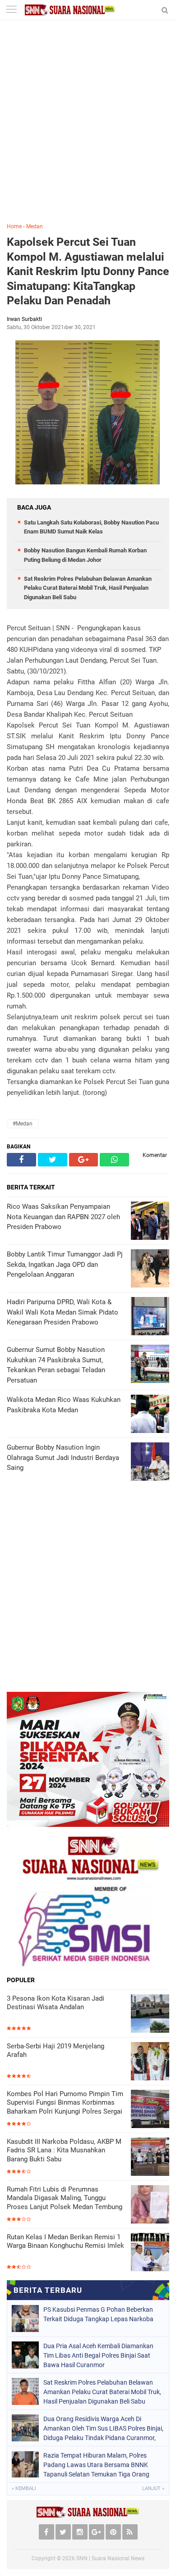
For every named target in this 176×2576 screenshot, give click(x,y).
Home (14, 226)
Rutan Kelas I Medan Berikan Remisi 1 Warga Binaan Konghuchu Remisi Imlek (65, 2242)
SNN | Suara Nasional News (110, 2558)
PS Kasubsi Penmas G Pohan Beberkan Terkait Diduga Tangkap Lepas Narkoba (98, 2314)
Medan (35, 226)
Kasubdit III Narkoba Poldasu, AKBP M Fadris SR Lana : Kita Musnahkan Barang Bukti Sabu (64, 2150)
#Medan (23, 1124)
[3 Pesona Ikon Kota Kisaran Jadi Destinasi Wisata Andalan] (150, 2013)
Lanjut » (153, 2488)
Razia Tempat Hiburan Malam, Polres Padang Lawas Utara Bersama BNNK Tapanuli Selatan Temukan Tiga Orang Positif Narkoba (96, 2465)
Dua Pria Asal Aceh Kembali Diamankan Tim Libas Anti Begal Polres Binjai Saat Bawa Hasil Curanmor (98, 2355)
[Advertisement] (88, 128)
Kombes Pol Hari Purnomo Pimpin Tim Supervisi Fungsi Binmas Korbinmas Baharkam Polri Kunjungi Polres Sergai (65, 2103)
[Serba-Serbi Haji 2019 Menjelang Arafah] (150, 2061)
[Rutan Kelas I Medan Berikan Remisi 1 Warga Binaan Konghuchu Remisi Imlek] (150, 2252)
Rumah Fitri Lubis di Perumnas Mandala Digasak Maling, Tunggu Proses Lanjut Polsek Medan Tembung (65, 2198)
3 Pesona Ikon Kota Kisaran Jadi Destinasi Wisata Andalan (56, 2003)
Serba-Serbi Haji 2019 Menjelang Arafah (56, 2051)
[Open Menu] (11, 10)
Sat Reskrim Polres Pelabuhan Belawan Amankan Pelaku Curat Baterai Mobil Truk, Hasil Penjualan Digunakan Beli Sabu (88, 588)
